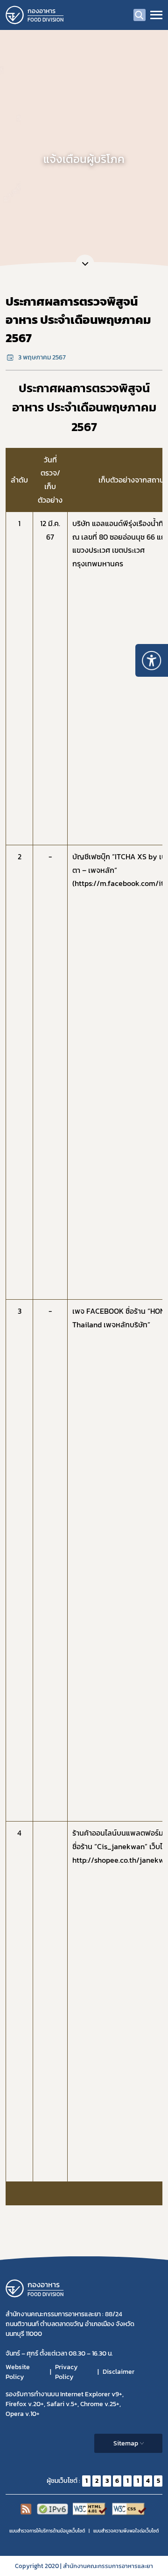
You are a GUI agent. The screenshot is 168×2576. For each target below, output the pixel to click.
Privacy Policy (66, 2372)
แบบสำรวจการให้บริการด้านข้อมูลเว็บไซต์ (47, 2531)
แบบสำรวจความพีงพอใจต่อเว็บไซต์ (126, 2531)
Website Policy (18, 2372)
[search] (140, 15)
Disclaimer (119, 2372)
